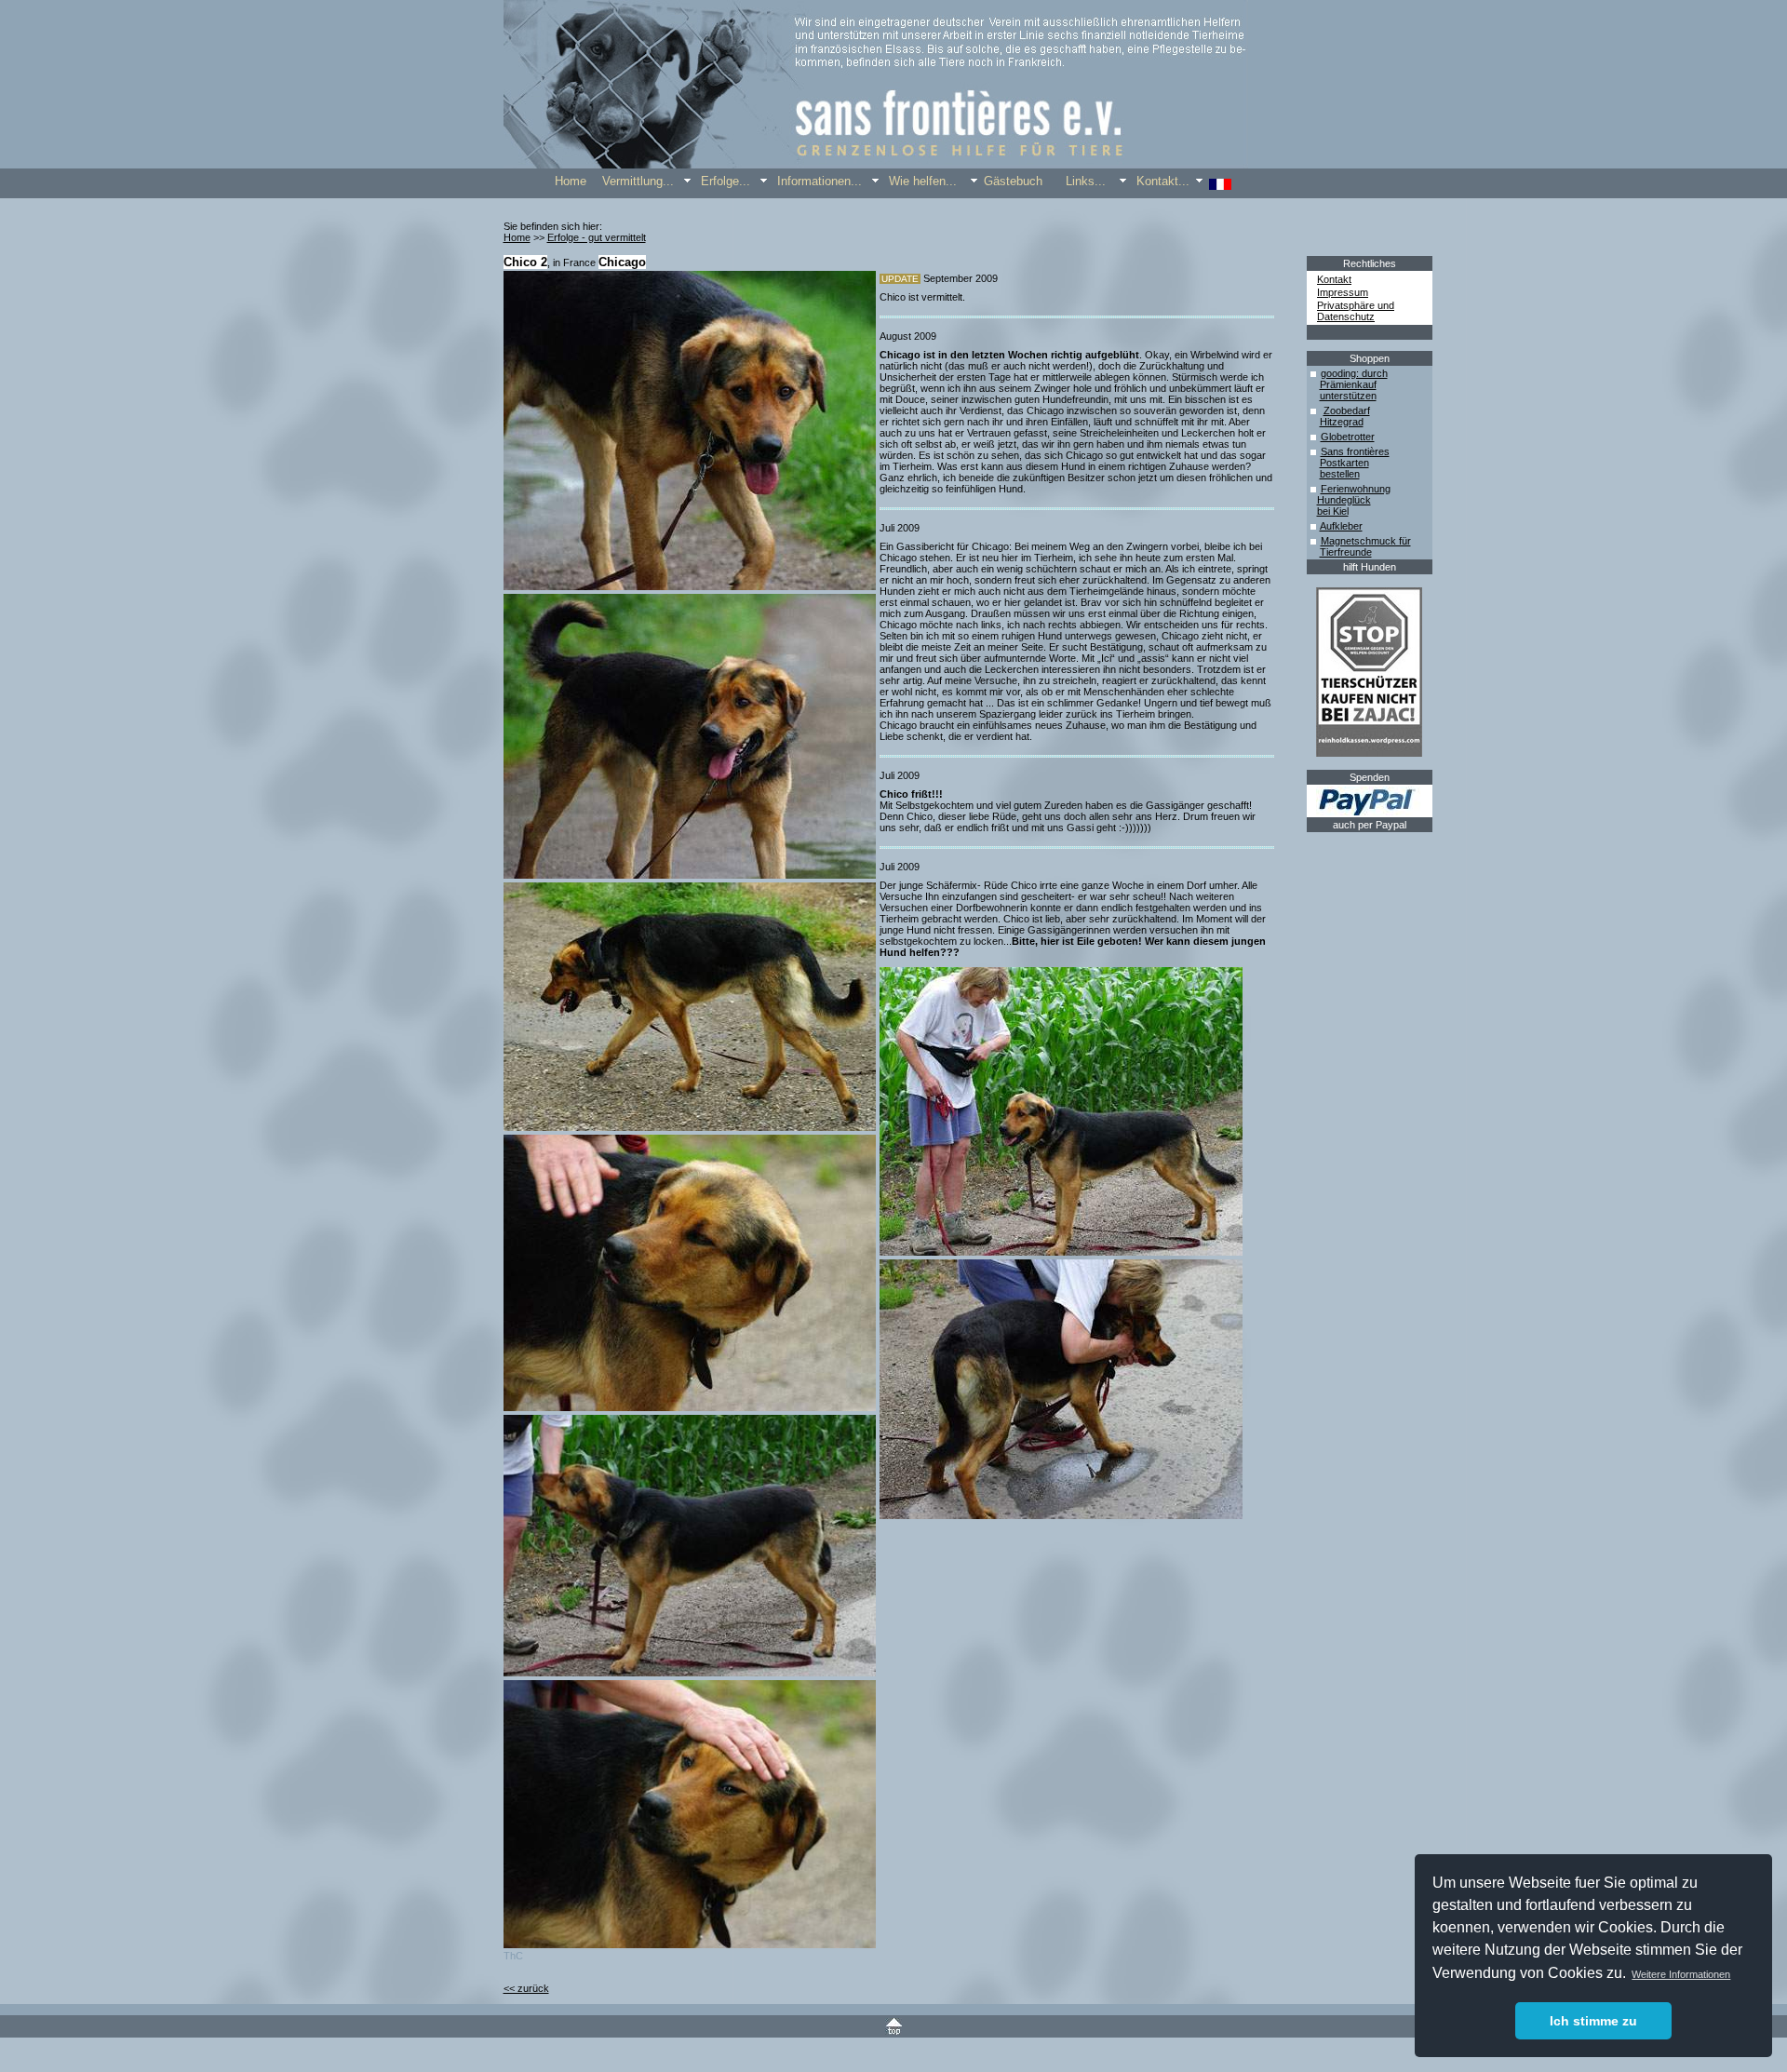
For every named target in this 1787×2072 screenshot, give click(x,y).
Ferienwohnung (1356, 489)
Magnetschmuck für (1366, 541)
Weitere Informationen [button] (1681, 1974)
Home (517, 237)
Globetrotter (1348, 437)
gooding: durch (1354, 373)
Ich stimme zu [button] (1593, 2021)
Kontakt (1334, 279)
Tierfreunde (1346, 552)
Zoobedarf (1347, 410)
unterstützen (1348, 396)
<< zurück (526, 1988)
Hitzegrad (1342, 422)
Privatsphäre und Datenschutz (1356, 311)
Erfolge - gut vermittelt (597, 237)
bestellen (1340, 474)
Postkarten (1344, 463)
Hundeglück (1344, 500)
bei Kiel (1333, 511)
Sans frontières (1355, 451)
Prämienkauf (1348, 384)
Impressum (1343, 292)
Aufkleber (1341, 526)
